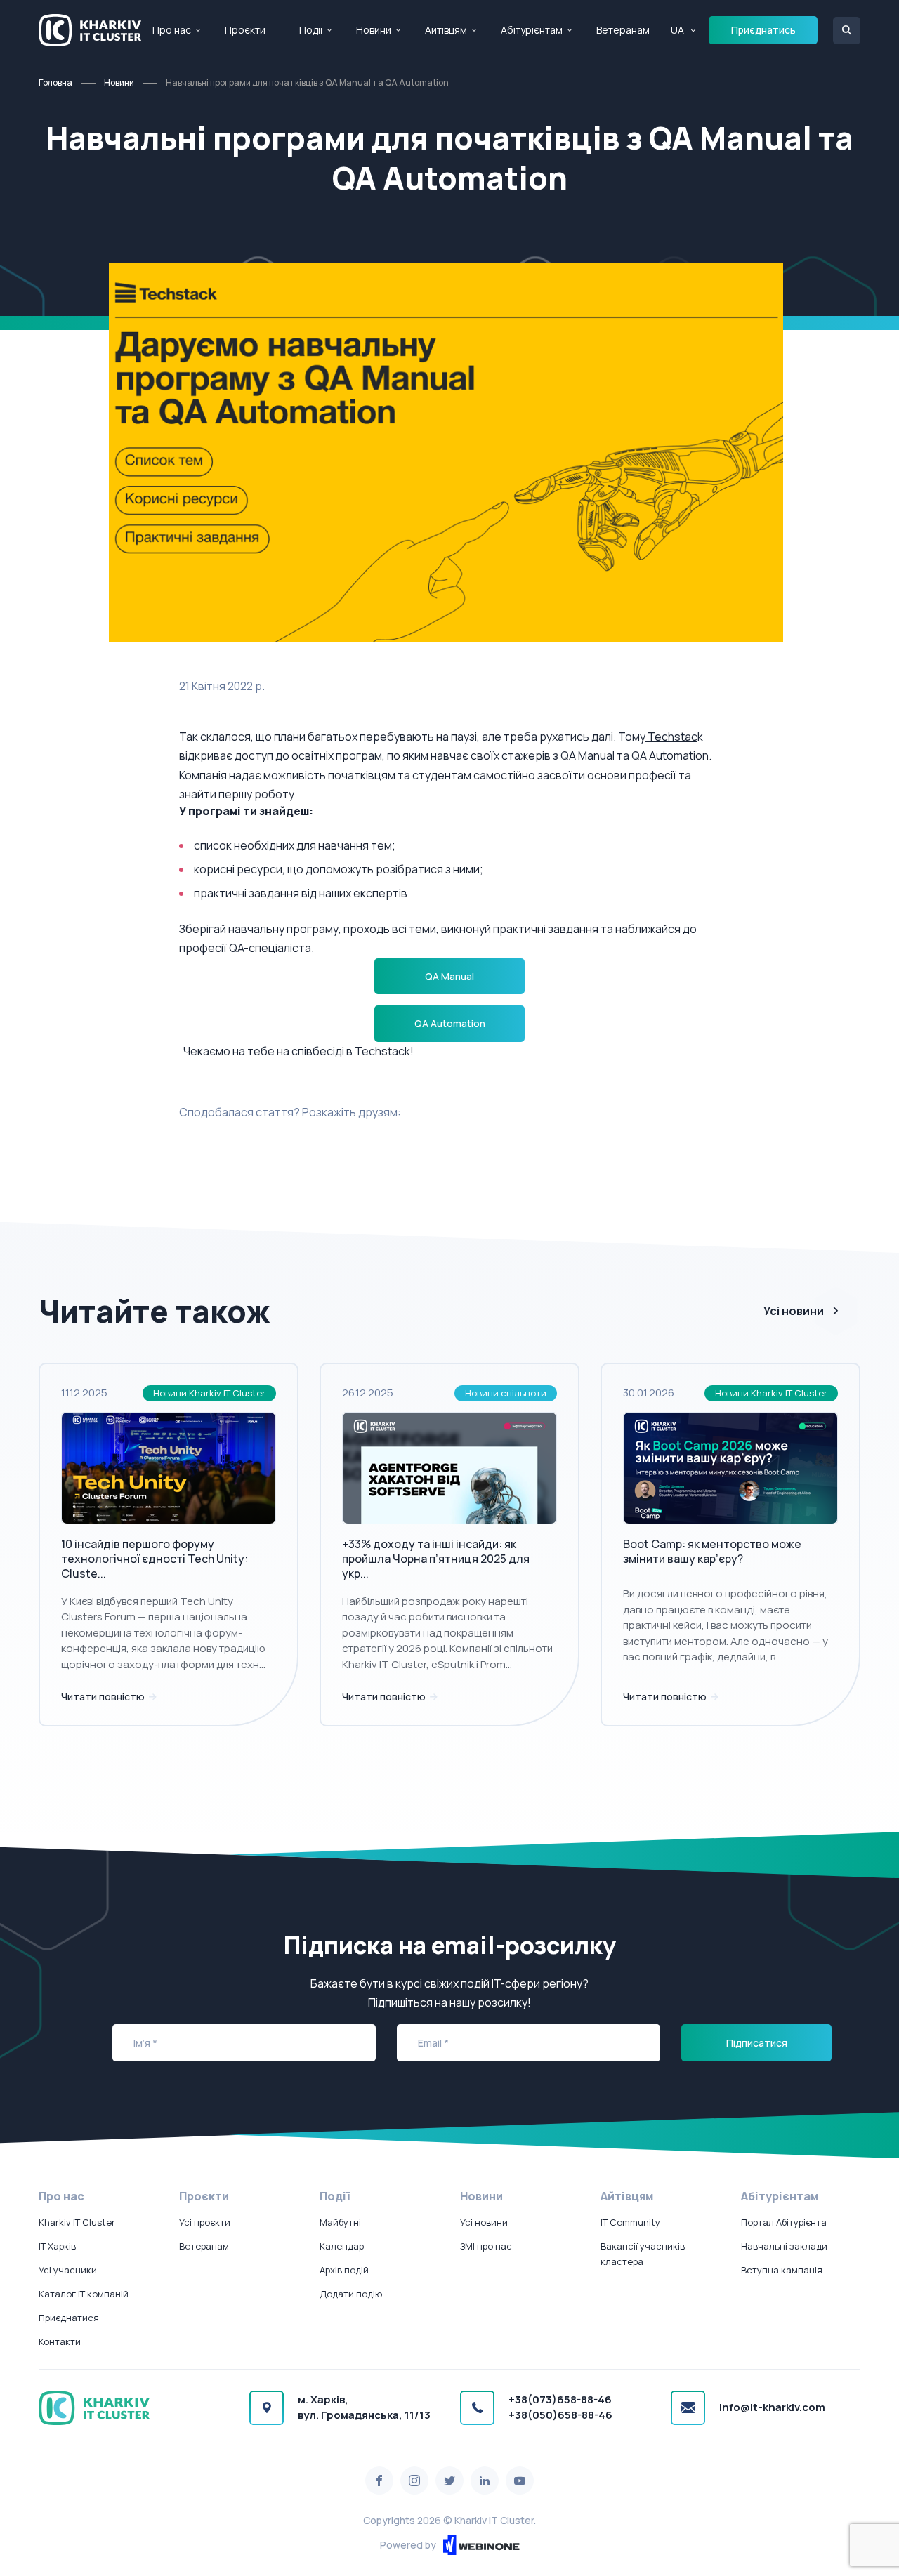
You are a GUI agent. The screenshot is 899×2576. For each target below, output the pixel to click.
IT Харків (57, 2246)
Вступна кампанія (782, 2270)
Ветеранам (623, 30)
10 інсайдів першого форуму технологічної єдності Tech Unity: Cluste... (155, 1559)
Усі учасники (68, 2270)
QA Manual (449, 976)
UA (677, 30)
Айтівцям (446, 30)
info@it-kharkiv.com (772, 2407)
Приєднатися (69, 2318)
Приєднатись (763, 30)
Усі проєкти (205, 2222)
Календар (342, 2246)
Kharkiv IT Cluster (77, 2222)
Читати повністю (104, 1697)
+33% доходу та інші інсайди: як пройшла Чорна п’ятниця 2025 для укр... (436, 1559)
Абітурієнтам (532, 30)
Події (311, 30)
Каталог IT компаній (84, 2294)
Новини (374, 30)
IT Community (630, 2222)
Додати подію (351, 2294)
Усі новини (794, 1311)
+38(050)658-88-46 (560, 2415)
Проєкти (245, 30)
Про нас (172, 30)
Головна (55, 82)
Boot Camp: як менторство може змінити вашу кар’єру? (712, 1551)
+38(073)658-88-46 (560, 2399)
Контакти (60, 2341)
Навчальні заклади (784, 2246)
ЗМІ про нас (486, 2246)
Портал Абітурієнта (784, 2222)
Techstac (671, 737)
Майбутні (340, 2222)
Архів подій (344, 2270)
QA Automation (450, 1023)
